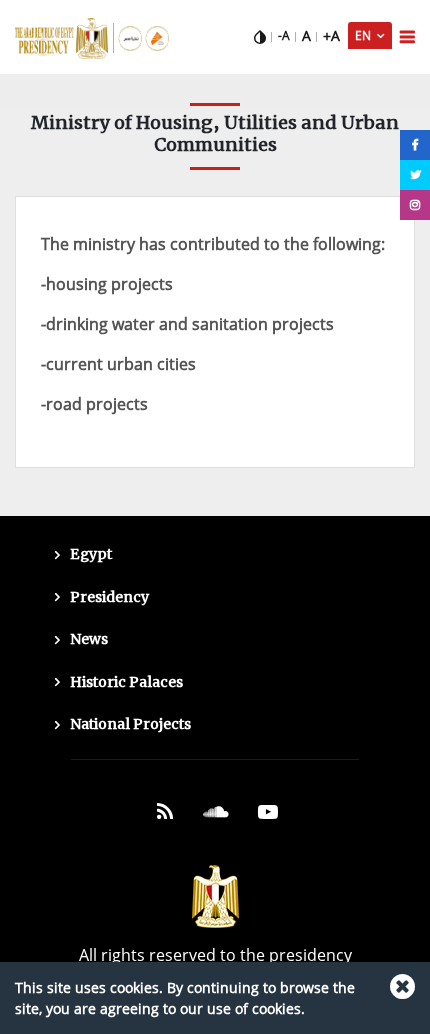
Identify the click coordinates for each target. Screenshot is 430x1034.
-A (284, 35)
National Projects (130, 724)
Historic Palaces (126, 682)
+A (331, 35)
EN (364, 35)
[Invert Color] (260, 35)
